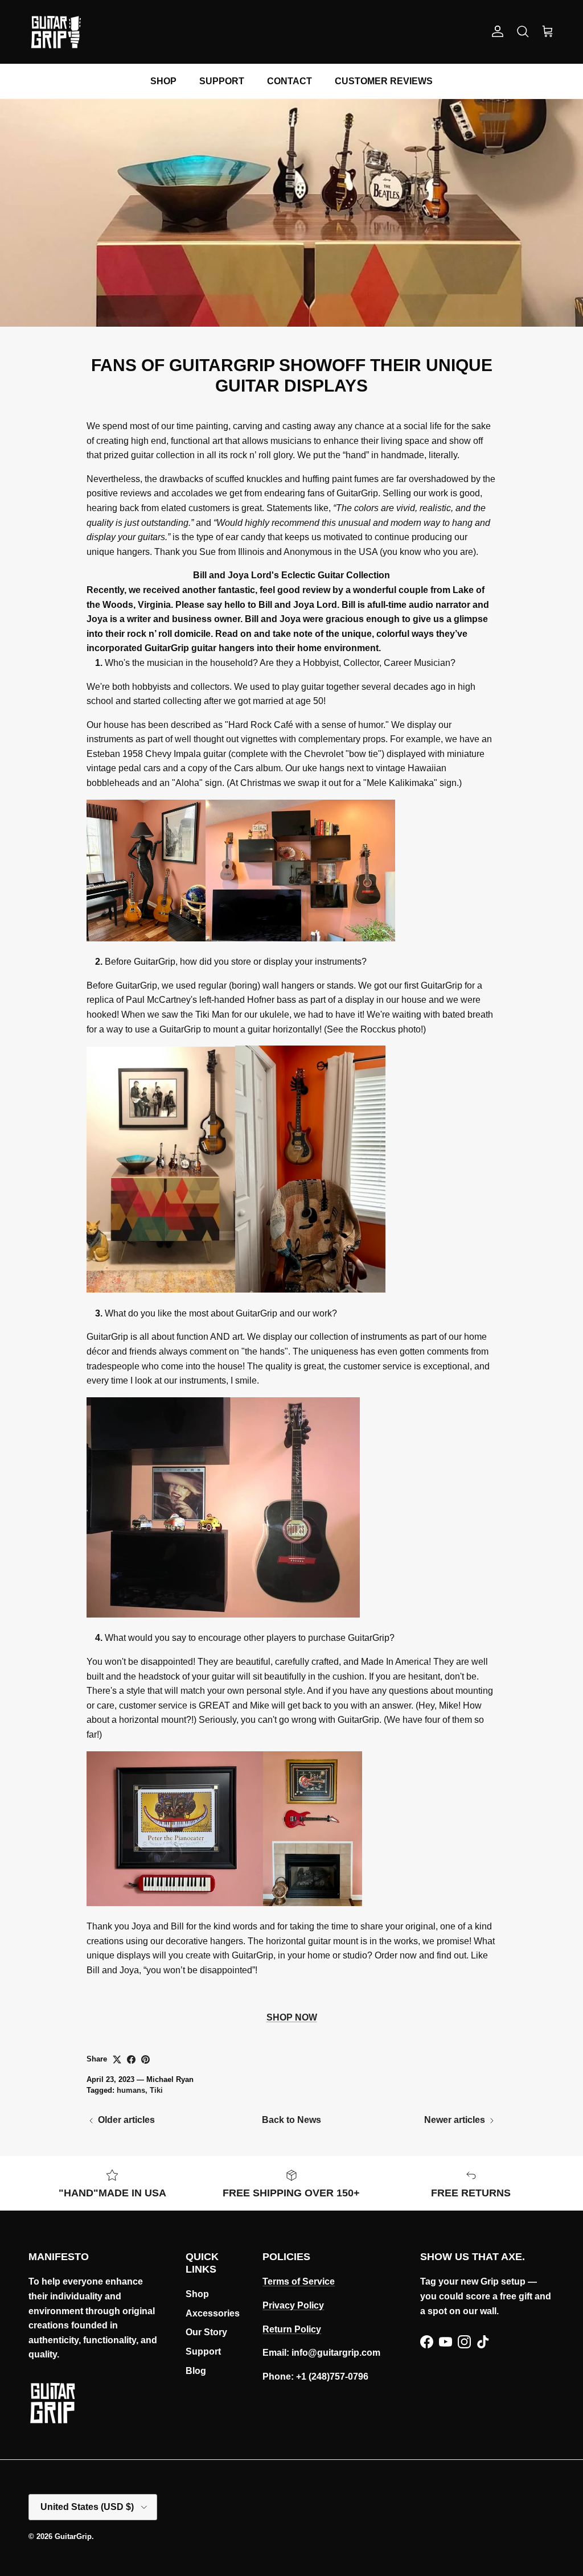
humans (131, 2090)
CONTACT (290, 81)
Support (203, 2351)
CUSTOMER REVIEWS (384, 81)
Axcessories (213, 2313)
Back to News (291, 2120)
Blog (196, 2371)
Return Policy (292, 2329)
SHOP (163, 81)
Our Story (206, 2332)
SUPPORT (222, 81)
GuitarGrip (73, 2536)
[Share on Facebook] (131, 2059)
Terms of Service (299, 2281)
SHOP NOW (292, 2017)
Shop (197, 2294)
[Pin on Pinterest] (145, 2059)
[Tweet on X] (117, 2059)
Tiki (156, 2090)
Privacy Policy (293, 2305)
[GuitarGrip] (56, 32)
